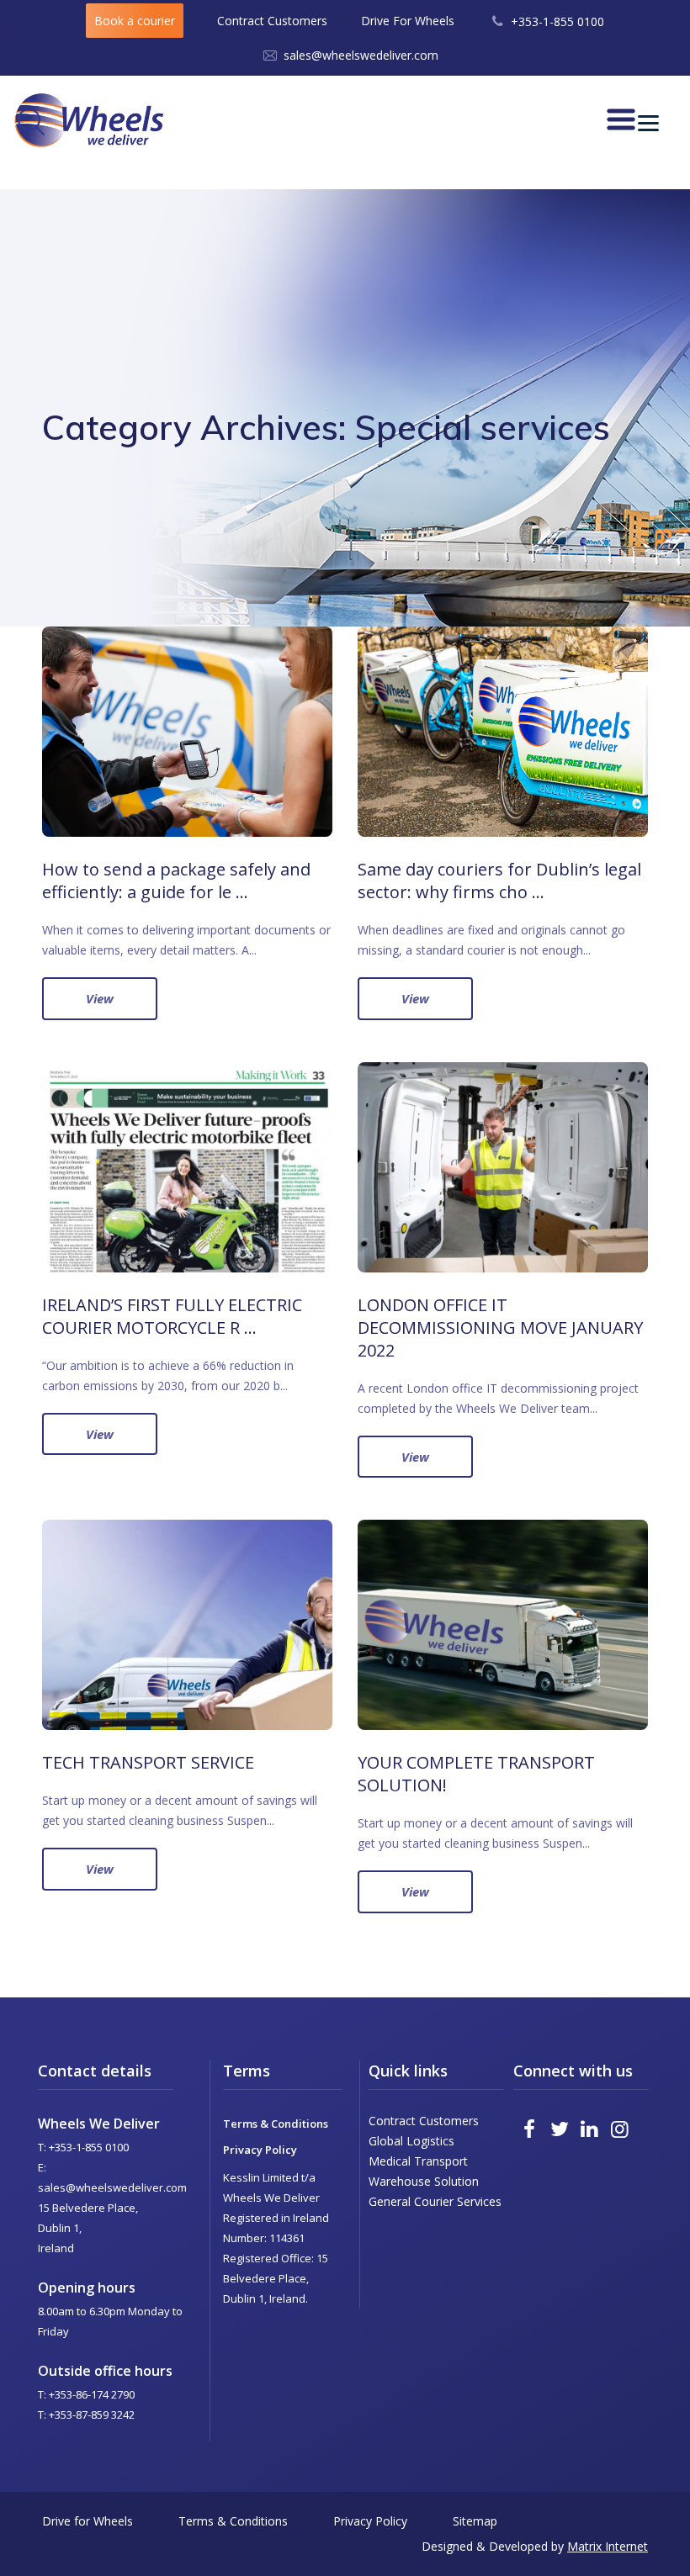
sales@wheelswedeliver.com (361, 55)
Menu (660, 119)
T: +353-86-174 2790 (86, 2394)
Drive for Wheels (88, 2521)
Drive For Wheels (408, 21)
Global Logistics (411, 2141)
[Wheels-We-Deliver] (89, 120)
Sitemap (475, 2521)
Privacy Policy (260, 2150)
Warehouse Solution (424, 2181)
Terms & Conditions (276, 2124)
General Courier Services (435, 2201)
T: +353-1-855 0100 (83, 2147)
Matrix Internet (608, 2546)
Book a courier (135, 21)
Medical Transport (418, 2161)
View (100, 998)
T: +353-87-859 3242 (86, 2415)
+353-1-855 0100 (557, 21)
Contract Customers (272, 21)
